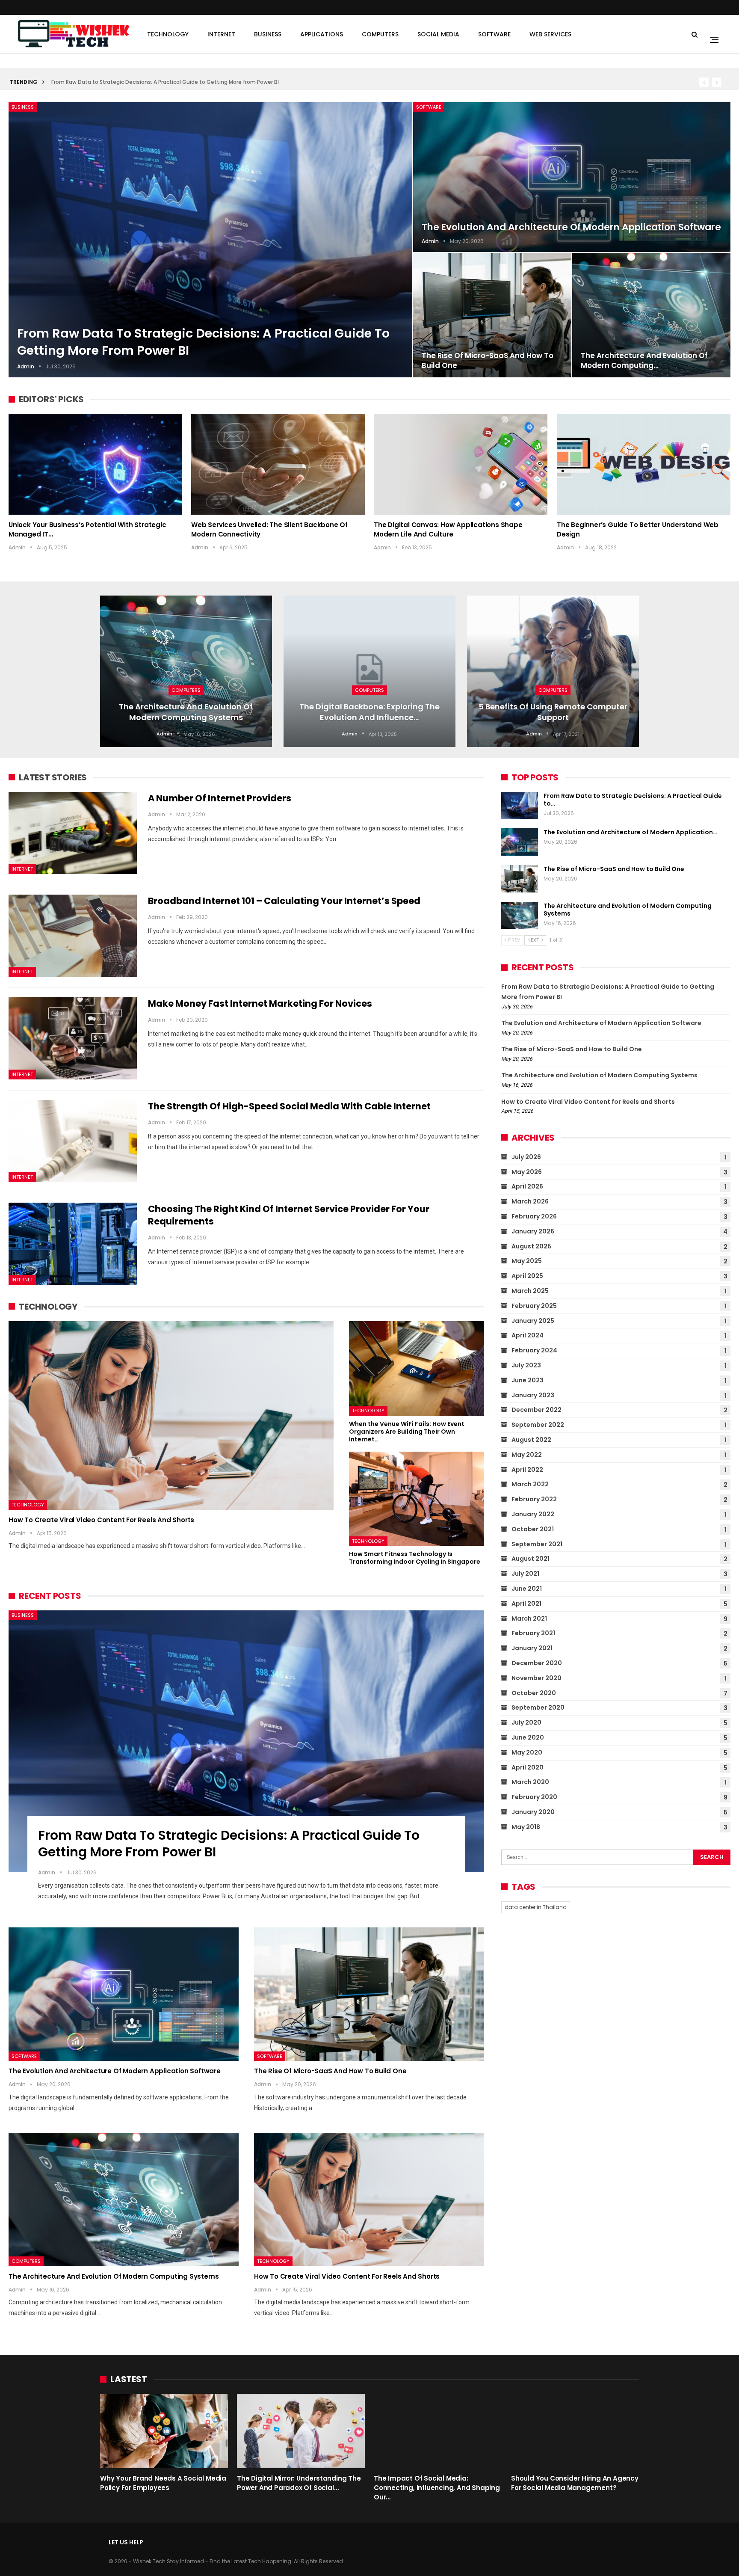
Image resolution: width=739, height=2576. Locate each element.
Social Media (438, 34)
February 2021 (533, 1633)
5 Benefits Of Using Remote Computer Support (553, 712)
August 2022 (531, 1440)
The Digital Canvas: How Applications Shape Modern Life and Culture (448, 529)
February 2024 (534, 1350)
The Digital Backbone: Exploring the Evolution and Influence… (369, 712)
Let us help (126, 2542)
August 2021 (531, 1559)
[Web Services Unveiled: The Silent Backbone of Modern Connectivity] (278, 464)
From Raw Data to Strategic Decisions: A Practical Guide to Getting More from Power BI (165, 82)
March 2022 (530, 1484)
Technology (168, 34)
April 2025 (527, 1276)
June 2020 (528, 1737)
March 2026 (530, 1201)
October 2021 (533, 1529)
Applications (322, 34)
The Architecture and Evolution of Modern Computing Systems (186, 712)
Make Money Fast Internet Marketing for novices (260, 1003)
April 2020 (528, 1767)
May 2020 (527, 1752)
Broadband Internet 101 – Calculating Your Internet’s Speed (284, 901)
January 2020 (533, 1812)
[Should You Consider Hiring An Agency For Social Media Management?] (575, 2431)
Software (494, 34)
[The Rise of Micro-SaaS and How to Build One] (492, 315)
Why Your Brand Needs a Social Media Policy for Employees (163, 2483)
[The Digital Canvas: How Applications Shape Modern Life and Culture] (461, 464)
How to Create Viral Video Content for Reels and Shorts (101, 1520)
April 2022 (527, 1470)
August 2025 (531, 1246)
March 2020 (530, 1782)
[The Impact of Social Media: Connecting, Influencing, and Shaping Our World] (438, 2431)
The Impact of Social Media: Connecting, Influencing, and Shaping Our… (437, 2488)
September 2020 (538, 1707)
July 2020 (526, 1722)
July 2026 (526, 1157)
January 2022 (533, 1514)
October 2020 (534, 1693)
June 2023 (528, 1380)
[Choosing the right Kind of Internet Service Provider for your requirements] (73, 1244)
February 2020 (534, 1797)
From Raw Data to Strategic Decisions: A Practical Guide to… (633, 800)
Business (268, 34)
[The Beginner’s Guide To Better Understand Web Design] (644, 464)
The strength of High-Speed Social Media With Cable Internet (289, 1106)
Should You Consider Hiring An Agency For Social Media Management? (575, 2483)
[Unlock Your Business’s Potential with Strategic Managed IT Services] (95, 464)
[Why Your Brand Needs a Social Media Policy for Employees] (164, 2431)
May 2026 (527, 1172)
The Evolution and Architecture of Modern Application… (630, 832)
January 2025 (533, 1321)
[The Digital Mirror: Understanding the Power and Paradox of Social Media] (301, 2431)
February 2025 (534, 1306)
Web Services (550, 34)
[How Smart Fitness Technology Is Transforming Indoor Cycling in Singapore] (417, 1499)
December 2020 (537, 1663)
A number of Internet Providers (220, 798)
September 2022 (538, 1425)
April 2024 (528, 1335)
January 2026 (533, 1231)
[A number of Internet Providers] (73, 833)
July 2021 (525, 1574)
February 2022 (534, 1499)
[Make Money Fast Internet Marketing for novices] (73, 1038)
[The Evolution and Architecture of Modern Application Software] (572, 177)
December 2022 (537, 1410)
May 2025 (527, 1261)
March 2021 (529, 1619)
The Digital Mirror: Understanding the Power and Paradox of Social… (299, 2483)
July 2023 (526, 1365)
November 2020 (537, 1678)
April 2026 (527, 1186)
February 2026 (534, 1216)
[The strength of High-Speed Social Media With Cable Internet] (73, 1141)
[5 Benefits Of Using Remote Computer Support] (553, 671)
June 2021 (527, 1589)
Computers (380, 34)
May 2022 (527, 1455)
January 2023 (533, 1395)
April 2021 (526, 1604)
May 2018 (526, 1827)
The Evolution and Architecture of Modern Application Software (571, 227)
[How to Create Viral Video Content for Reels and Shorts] (171, 1415)
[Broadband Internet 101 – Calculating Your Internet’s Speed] (73, 936)
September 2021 (537, 1544)
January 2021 (532, 1648)
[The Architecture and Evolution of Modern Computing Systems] (651, 315)
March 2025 (530, 1291)
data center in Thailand (536, 1907)
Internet (221, 34)
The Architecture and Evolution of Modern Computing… (644, 361)
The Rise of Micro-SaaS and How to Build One (488, 361)
